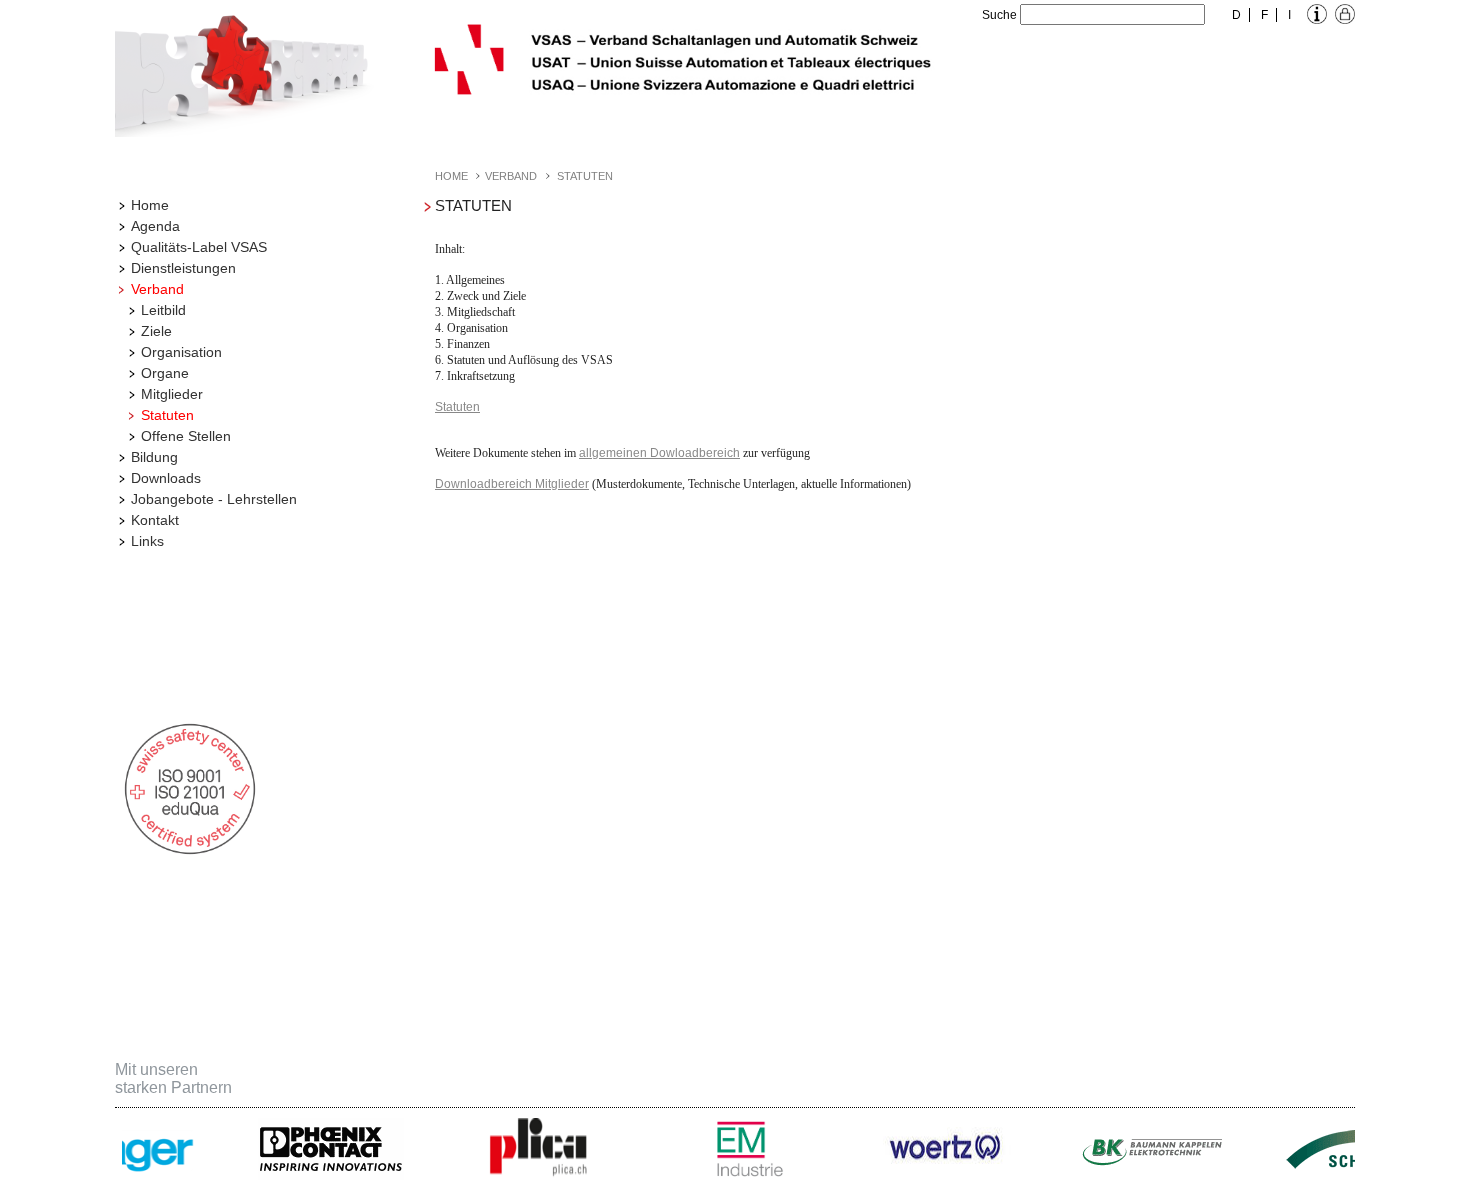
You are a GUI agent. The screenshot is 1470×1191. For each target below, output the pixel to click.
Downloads (166, 478)
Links (147, 541)
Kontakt (155, 520)
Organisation (181, 352)
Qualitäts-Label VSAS (199, 247)
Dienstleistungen (183, 268)
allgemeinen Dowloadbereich (659, 453)
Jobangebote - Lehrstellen (214, 499)
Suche (999, 15)
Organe (165, 373)
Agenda (155, 226)
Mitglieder (172, 394)
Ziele (156, 331)
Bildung (154, 457)
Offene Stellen (186, 436)
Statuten (167, 415)
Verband (157, 289)
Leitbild (163, 310)
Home (150, 205)
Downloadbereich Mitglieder (512, 484)
